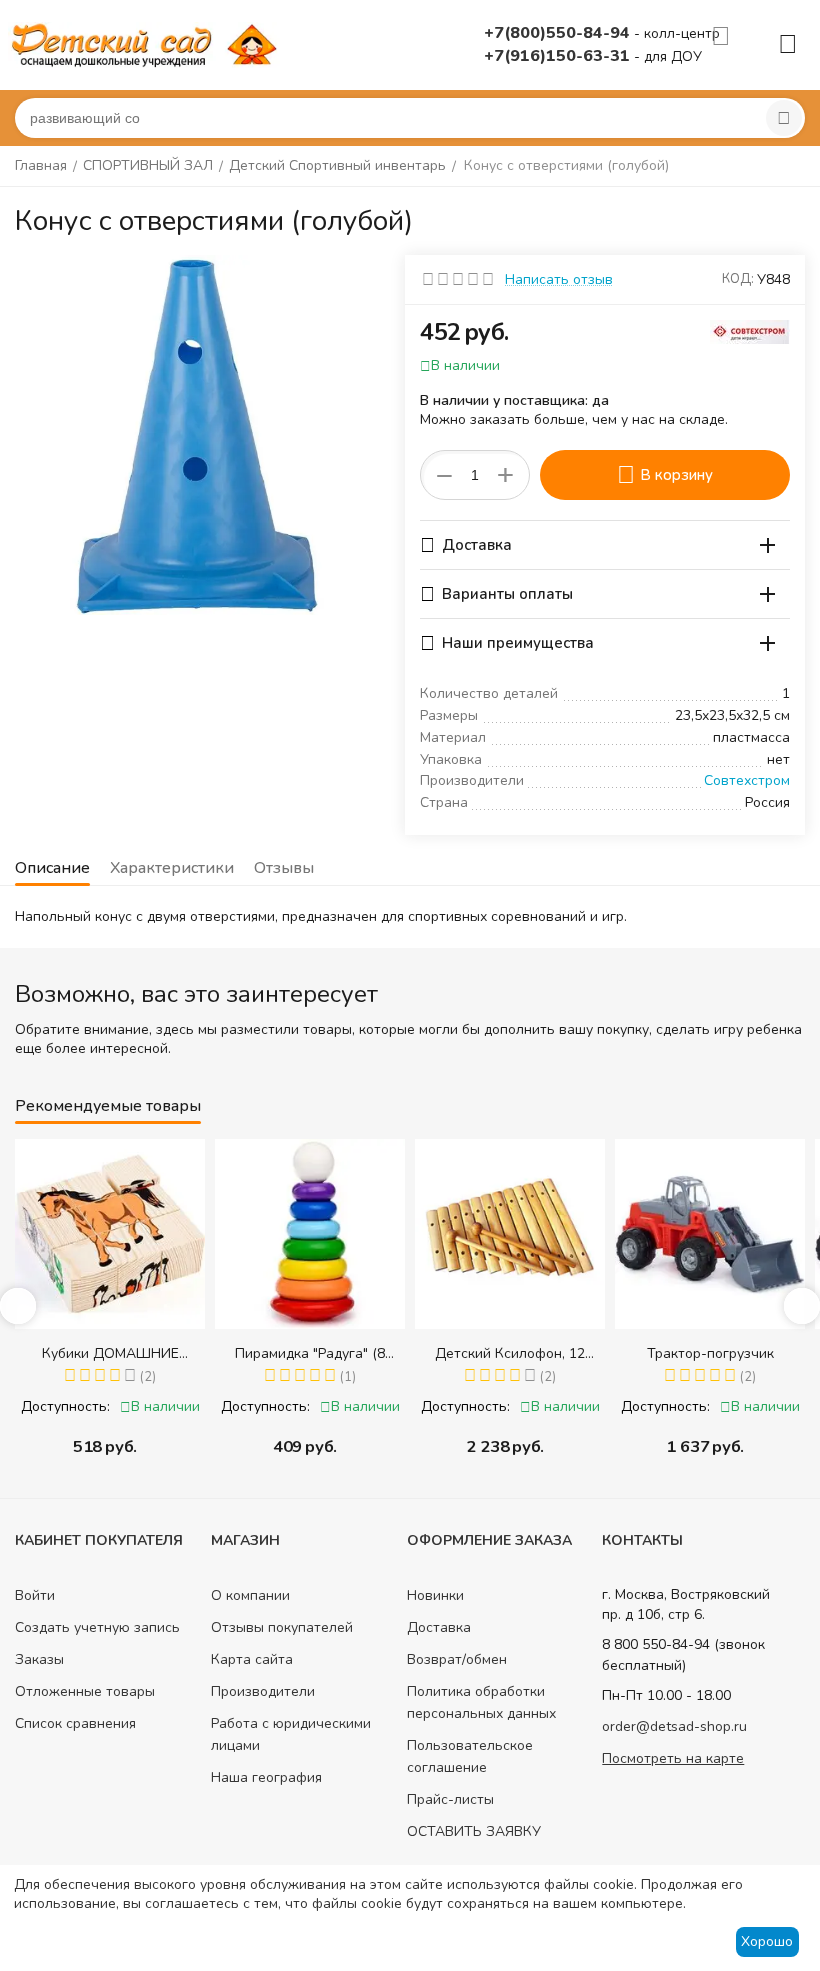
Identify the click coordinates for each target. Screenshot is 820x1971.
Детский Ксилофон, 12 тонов (325, 1353)
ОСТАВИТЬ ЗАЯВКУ (474, 1831)
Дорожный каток (725, 1353)
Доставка (439, 1627)
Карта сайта (252, 1659)
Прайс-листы (450, 1799)
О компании (250, 1595)
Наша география (266, 1777)
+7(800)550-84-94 (559, 33)
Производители (263, 1691)
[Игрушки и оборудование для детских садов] (148, 43)
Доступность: (80, 1406)
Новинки (435, 1595)
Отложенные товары (85, 1691)
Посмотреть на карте (673, 1758)
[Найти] (784, 118)
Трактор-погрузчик (525, 1353)
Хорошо (767, 1941)
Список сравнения (75, 1723)
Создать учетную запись (97, 1627)
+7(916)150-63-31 (559, 56)
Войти (35, 1595)
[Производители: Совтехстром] (750, 330)
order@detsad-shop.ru (674, 1726)
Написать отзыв (559, 279)
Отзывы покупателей (282, 1627)
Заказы (39, 1659)
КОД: (738, 279)
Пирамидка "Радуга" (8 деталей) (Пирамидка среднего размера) (125, 1353)
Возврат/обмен (457, 1659)
